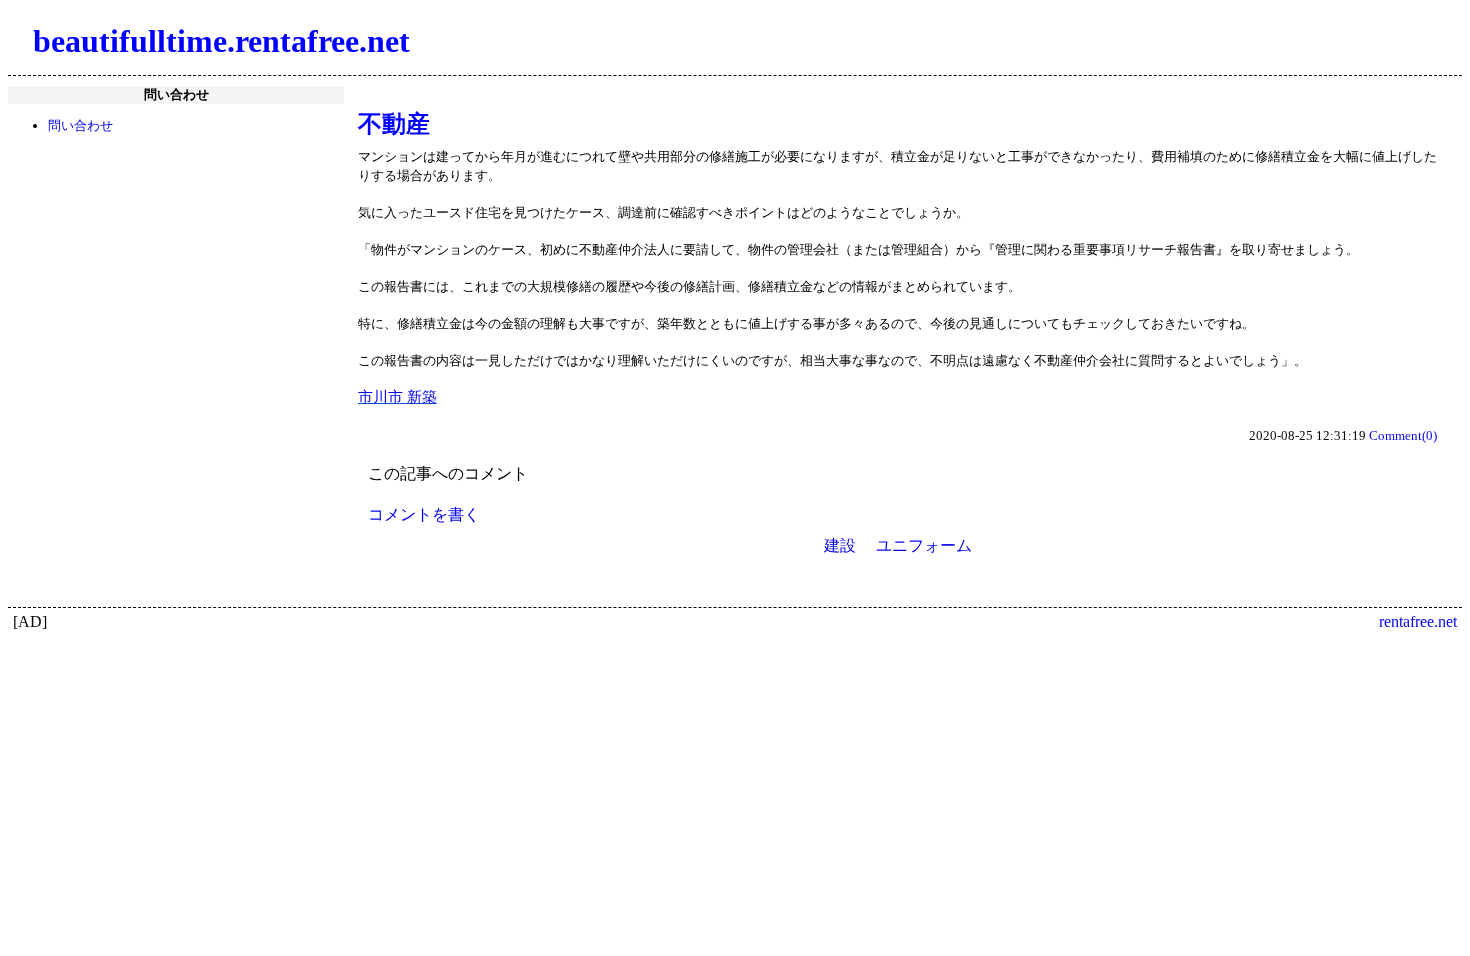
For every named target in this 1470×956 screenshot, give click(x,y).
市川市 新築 (397, 397)
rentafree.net (1418, 621)
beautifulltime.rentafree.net (221, 41)
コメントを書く (424, 514)
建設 (840, 545)
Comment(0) (1403, 435)
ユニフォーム (924, 545)
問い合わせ (80, 125)
